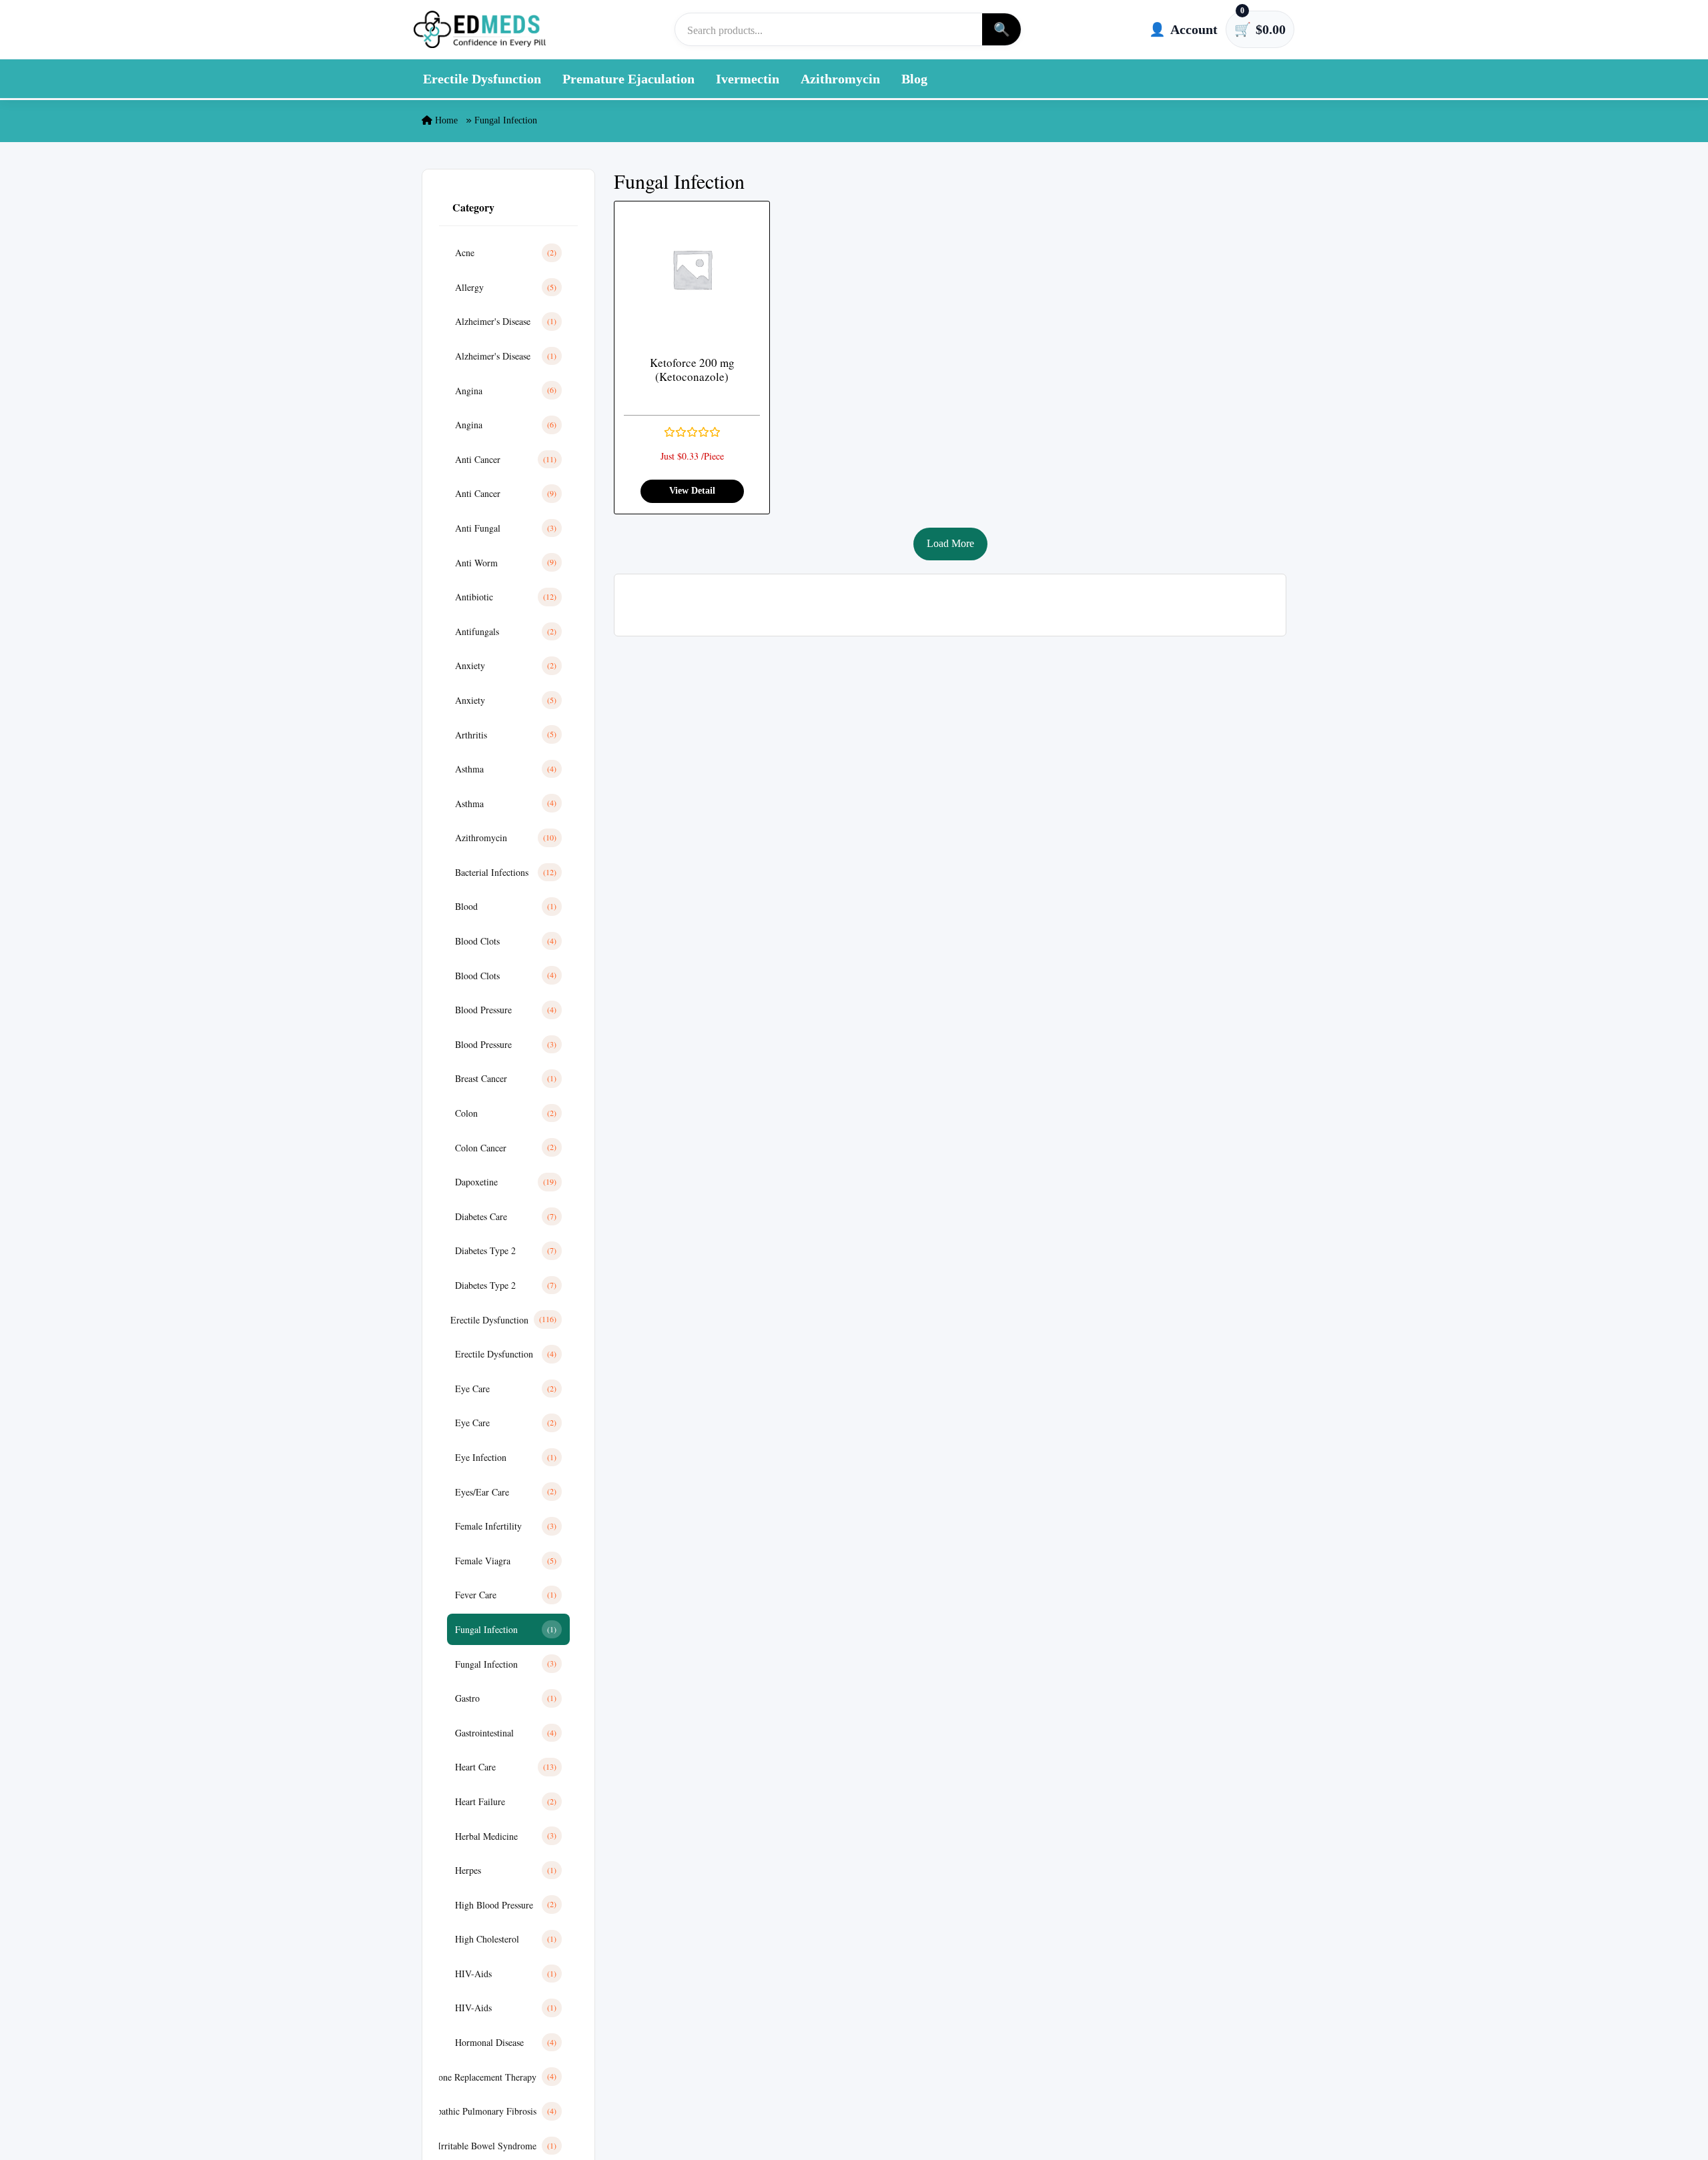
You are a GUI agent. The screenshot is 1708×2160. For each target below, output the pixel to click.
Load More (950, 543)
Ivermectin (748, 79)
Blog (914, 79)
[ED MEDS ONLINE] (480, 29)
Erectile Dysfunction (482, 79)
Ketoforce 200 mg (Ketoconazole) (692, 370)
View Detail (692, 491)
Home (445, 120)
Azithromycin (840, 79)
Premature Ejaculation (628, 79)
